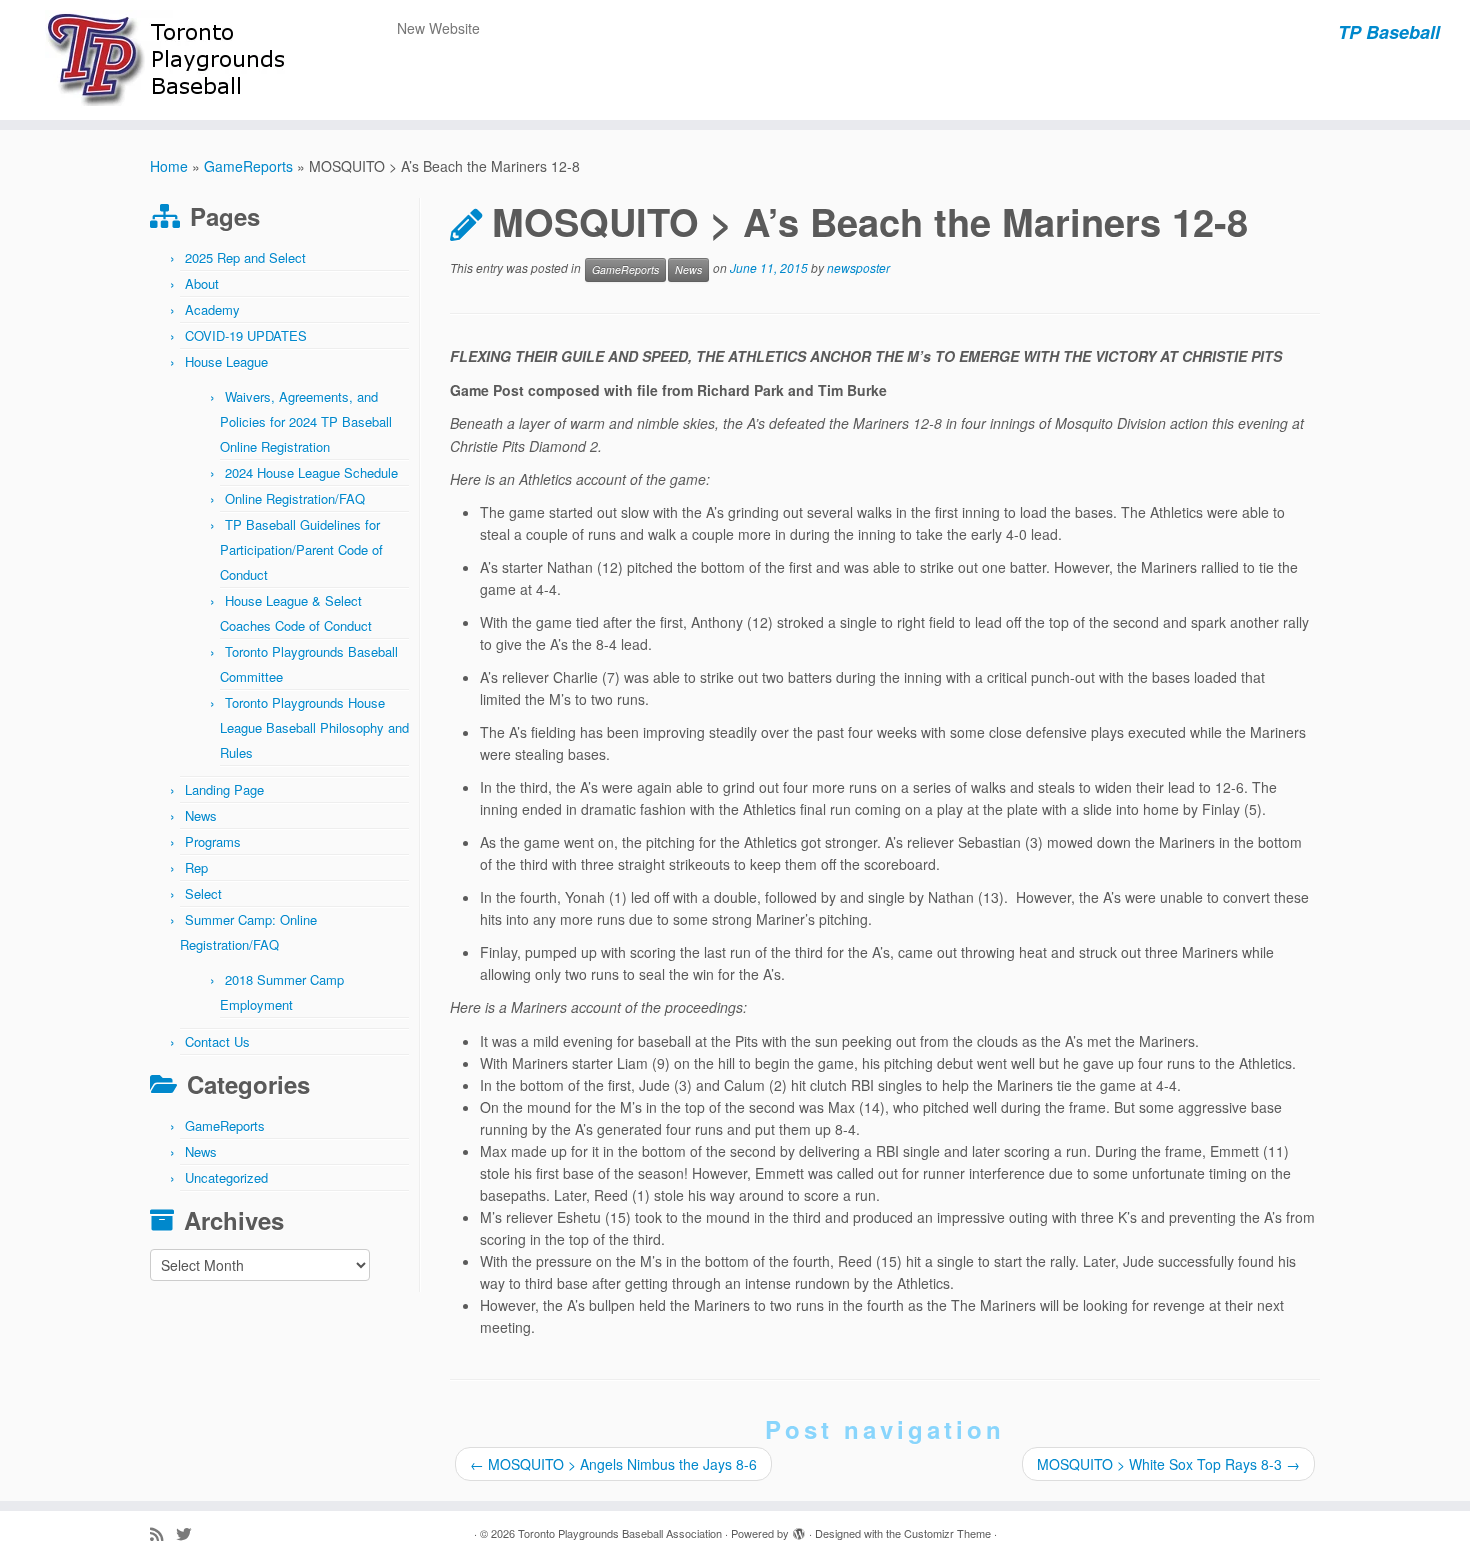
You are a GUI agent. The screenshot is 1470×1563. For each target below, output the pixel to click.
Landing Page (224, 789)
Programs (213, 841)
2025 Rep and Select (245, 257)
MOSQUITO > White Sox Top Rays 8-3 (1168, 1464)
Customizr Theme (947, 1533)
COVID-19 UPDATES (246, 335)
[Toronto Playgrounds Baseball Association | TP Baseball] (169, 60)
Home (169, 166)
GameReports (248, 166)
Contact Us (217, 1041)
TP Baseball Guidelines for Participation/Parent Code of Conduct (301, 549)
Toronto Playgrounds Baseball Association (620, 1533)
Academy (212, 309)
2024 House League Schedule (311, 472)
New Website (438, 28)
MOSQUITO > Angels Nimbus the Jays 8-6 (613, 1464)
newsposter (858, 268)
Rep (196, 867)
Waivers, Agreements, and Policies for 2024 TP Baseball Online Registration (306, 421)
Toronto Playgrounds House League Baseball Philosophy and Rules (314, 727)
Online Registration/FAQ (295, 498)
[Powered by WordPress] (799, 1529)
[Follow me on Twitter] (190, 1533)
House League (226, 361)
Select (203, 893)
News (201, 815)
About (202, 283)
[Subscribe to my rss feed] (163, 1533)
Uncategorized (226, 1177)
